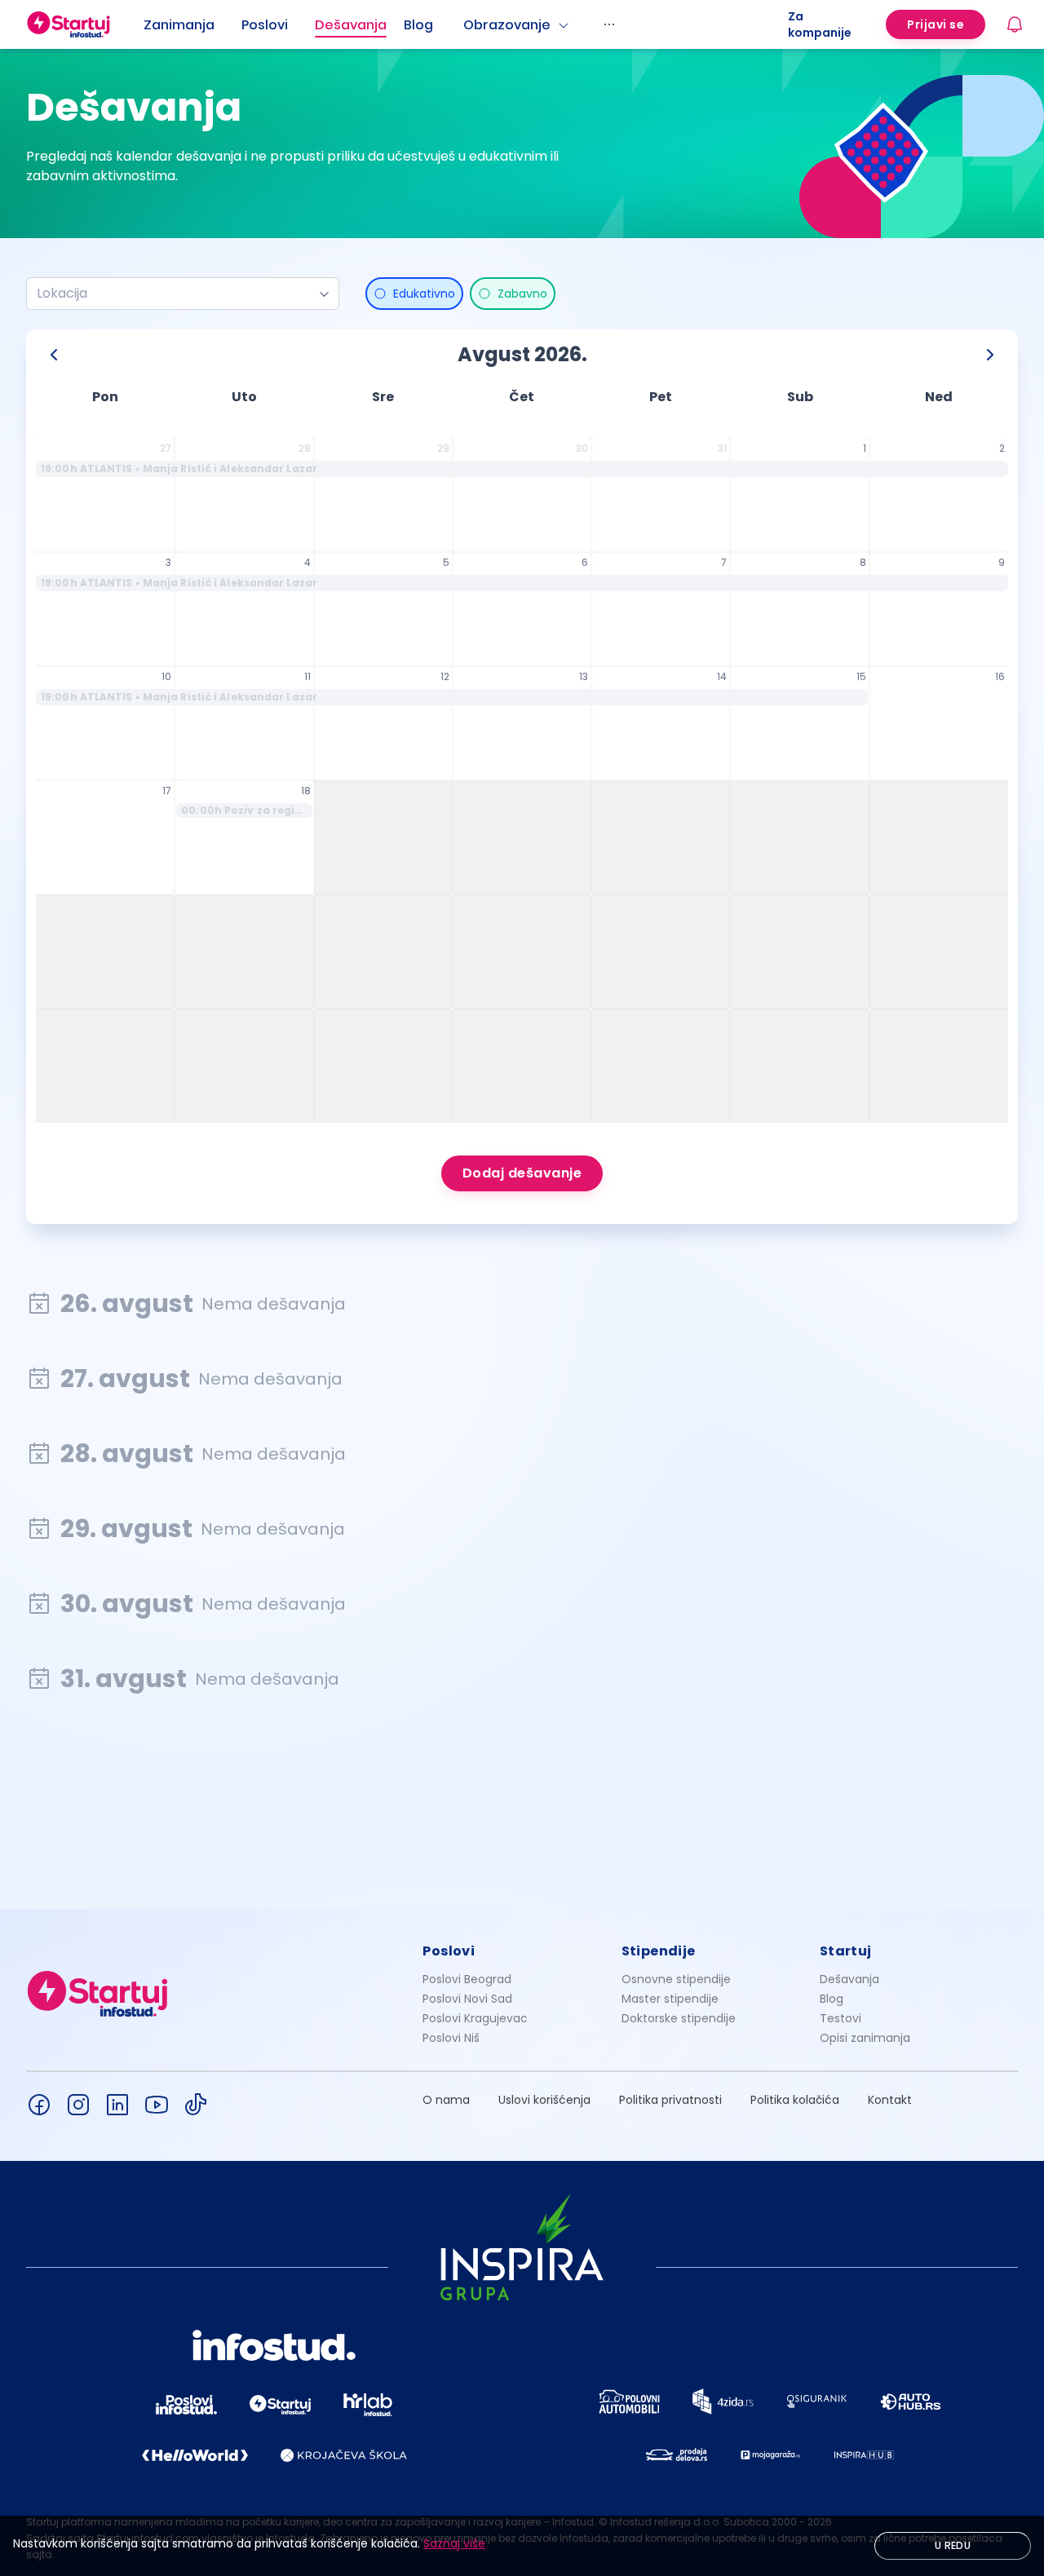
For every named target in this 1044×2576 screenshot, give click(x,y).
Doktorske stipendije (679, 2018)
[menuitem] (192, 25)
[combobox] (176, 294)
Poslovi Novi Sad (467, 1999)
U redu (953, 2545)
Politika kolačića (795, 2100)
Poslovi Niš (451, 2038)
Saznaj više (454, 2543)
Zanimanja (179, 25)
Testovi (841, 2018)
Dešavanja (849, 1979)
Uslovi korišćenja (544, 2100)
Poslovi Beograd (467, 1979)
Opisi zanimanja (865, 2038)
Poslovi (265, 25)
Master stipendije (670, 1999)
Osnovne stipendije (676, 1979)
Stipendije (659, 1951)
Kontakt (890, 2100)
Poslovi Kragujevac (475, 2018)
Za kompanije (820, 24)
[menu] (466, 24)
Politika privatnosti (670, 2100)
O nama (446, 2100)
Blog (418, 25)
